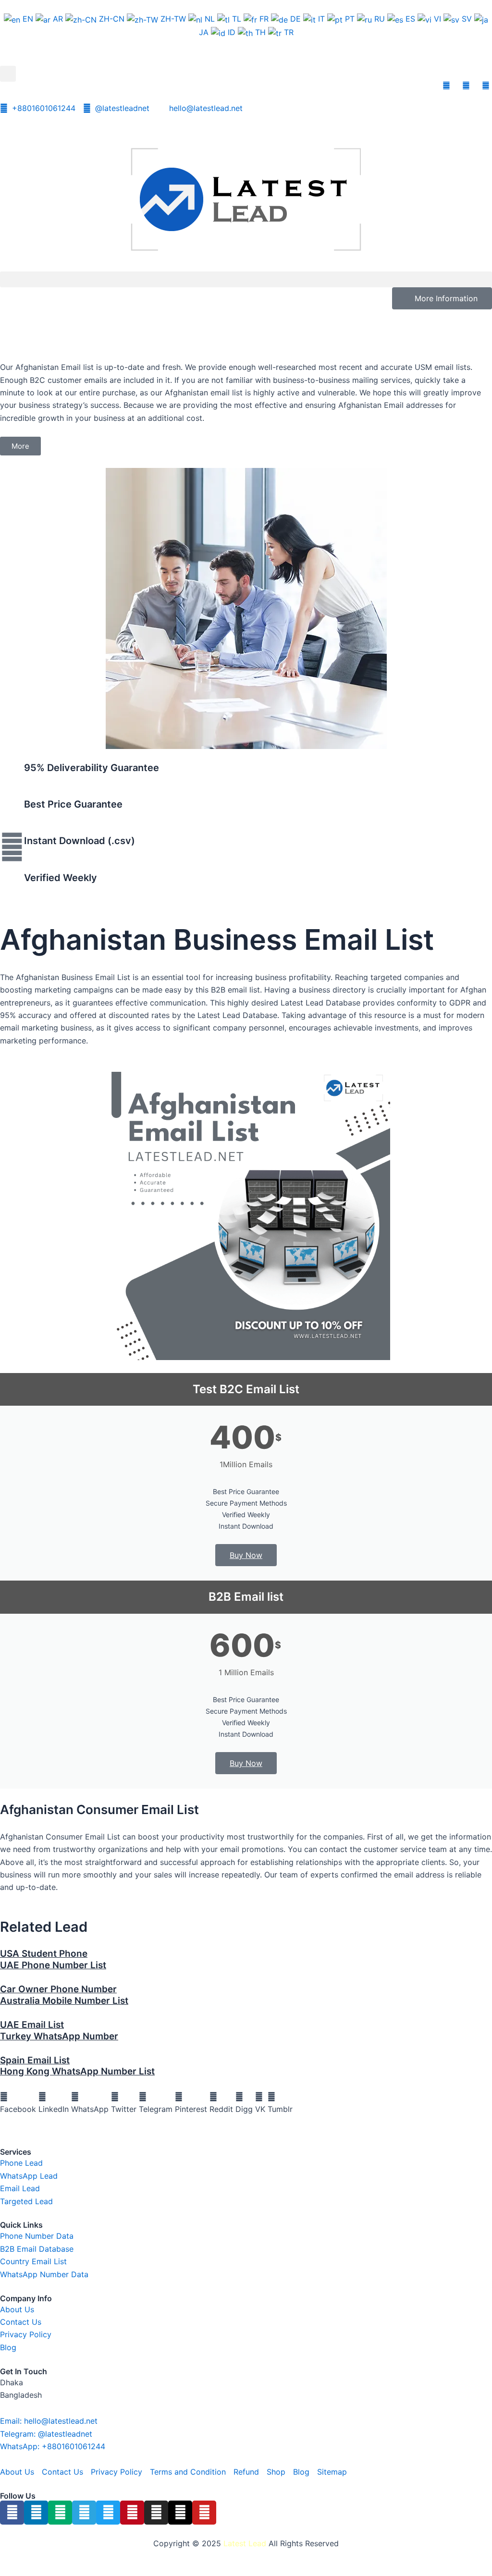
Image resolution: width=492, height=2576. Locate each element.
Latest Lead (245, 2543)
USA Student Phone (44, 1954)
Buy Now (246, 1555)
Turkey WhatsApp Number (59, 2036)
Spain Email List (35, 2060)
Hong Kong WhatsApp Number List (77, 2071)
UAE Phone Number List (53, 1965)
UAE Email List (32, 2025)
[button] (8, 74)
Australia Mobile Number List (64, 2001)
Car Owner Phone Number (58, 1989)
